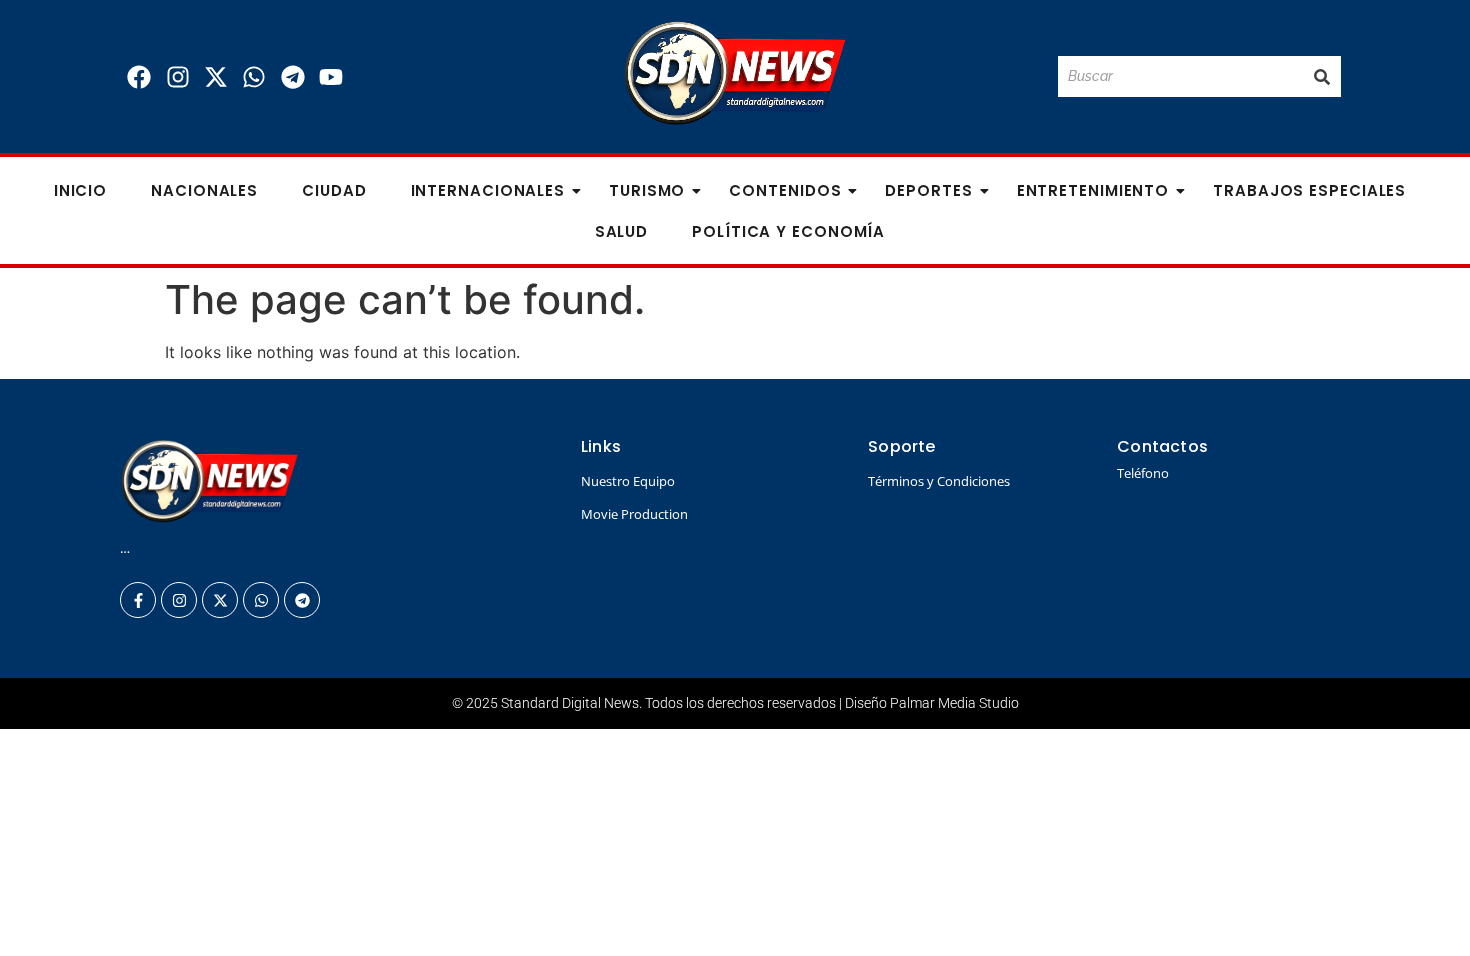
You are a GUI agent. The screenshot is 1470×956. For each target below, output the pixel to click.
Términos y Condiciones (939, 481)
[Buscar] (1322, 76)
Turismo (647, 190)
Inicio (80, 190)
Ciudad (334, 190)
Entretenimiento (1093, 190)
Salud (622, 231)
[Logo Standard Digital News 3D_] (735, 73)
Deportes (928, 190)
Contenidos (785, 190)
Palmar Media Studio (954, 703)
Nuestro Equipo (628, 481)
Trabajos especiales (1309, 190)
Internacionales (488, 190)
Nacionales (204, 190)
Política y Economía (788, 231)
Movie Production (634, 514)
